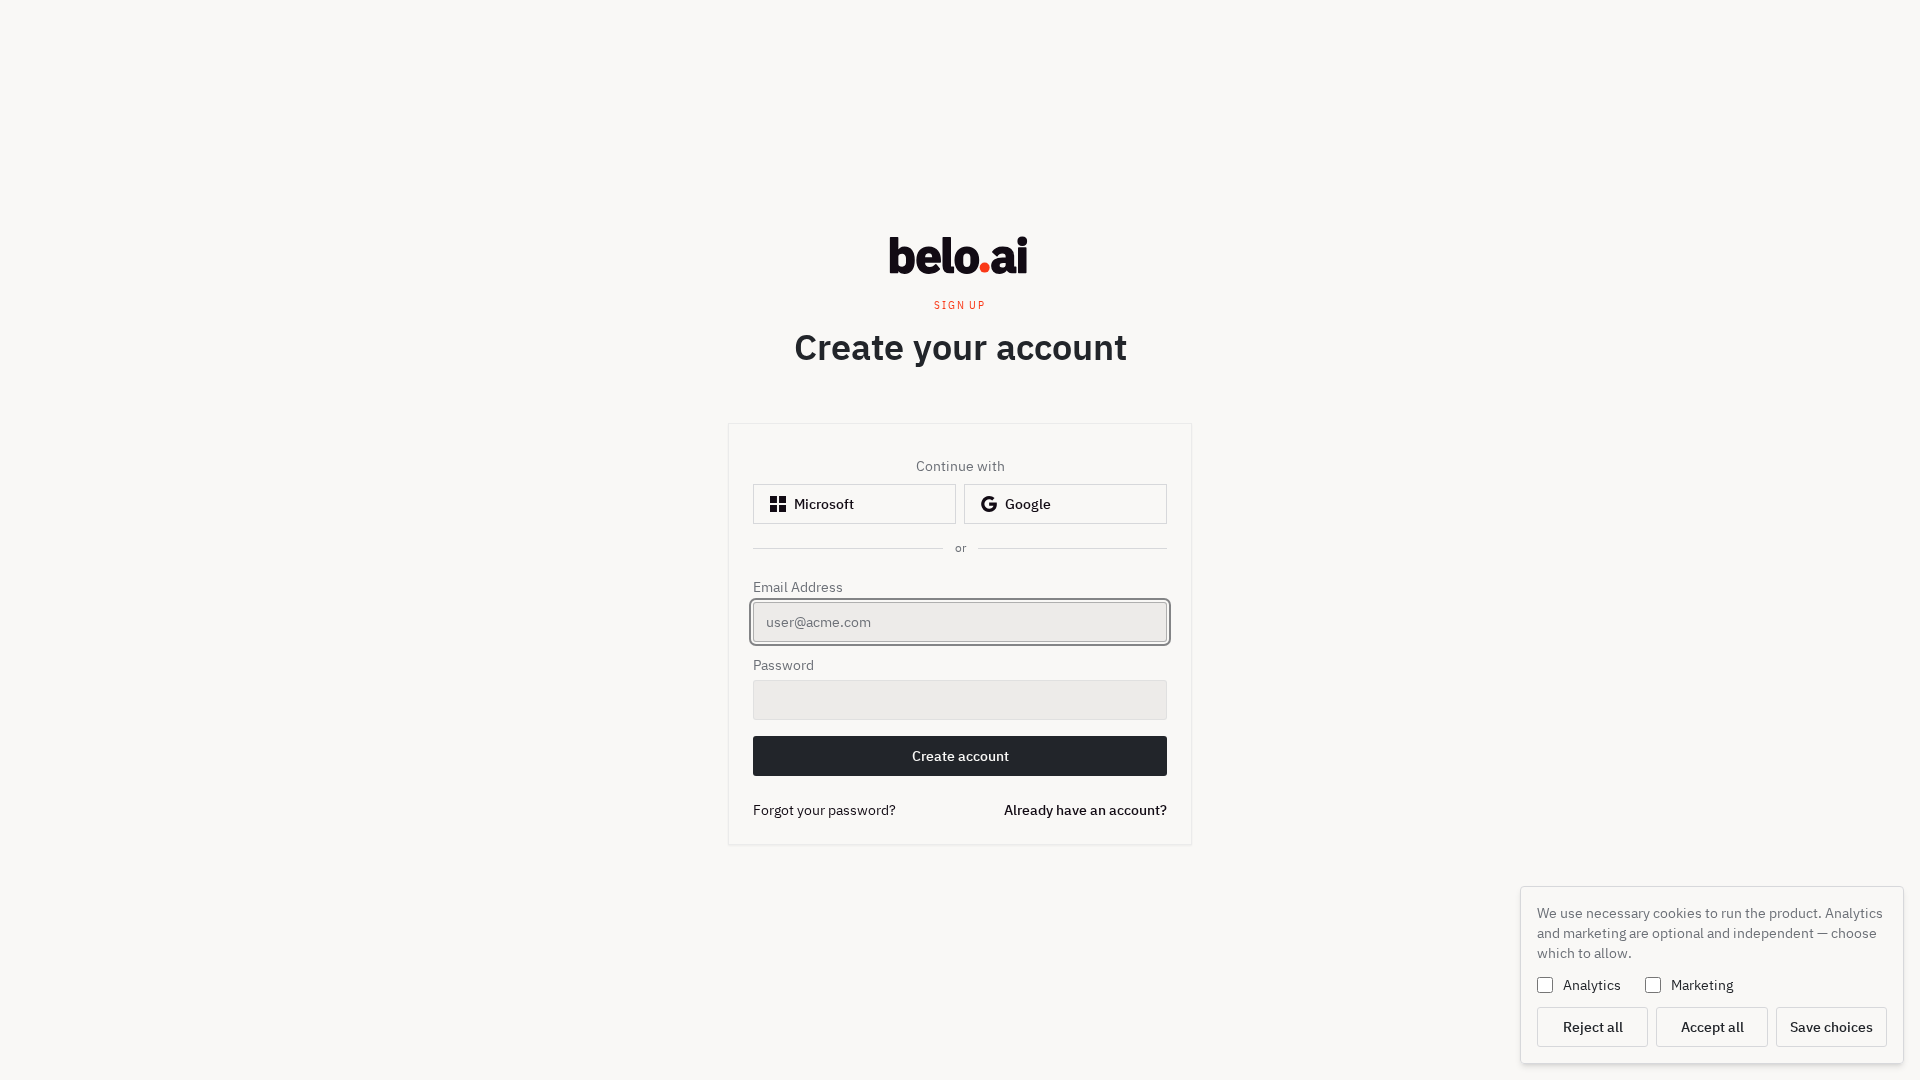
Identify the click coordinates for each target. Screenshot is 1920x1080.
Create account (975, 761)
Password (783, 665)
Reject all (1593, 1027)
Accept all (1712, 1027)
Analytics (1592, 985)
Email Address (798, 587)
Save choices (1831, 1027)
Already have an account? (1085, 810)
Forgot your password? (824, 810)
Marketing (1702, 985)
